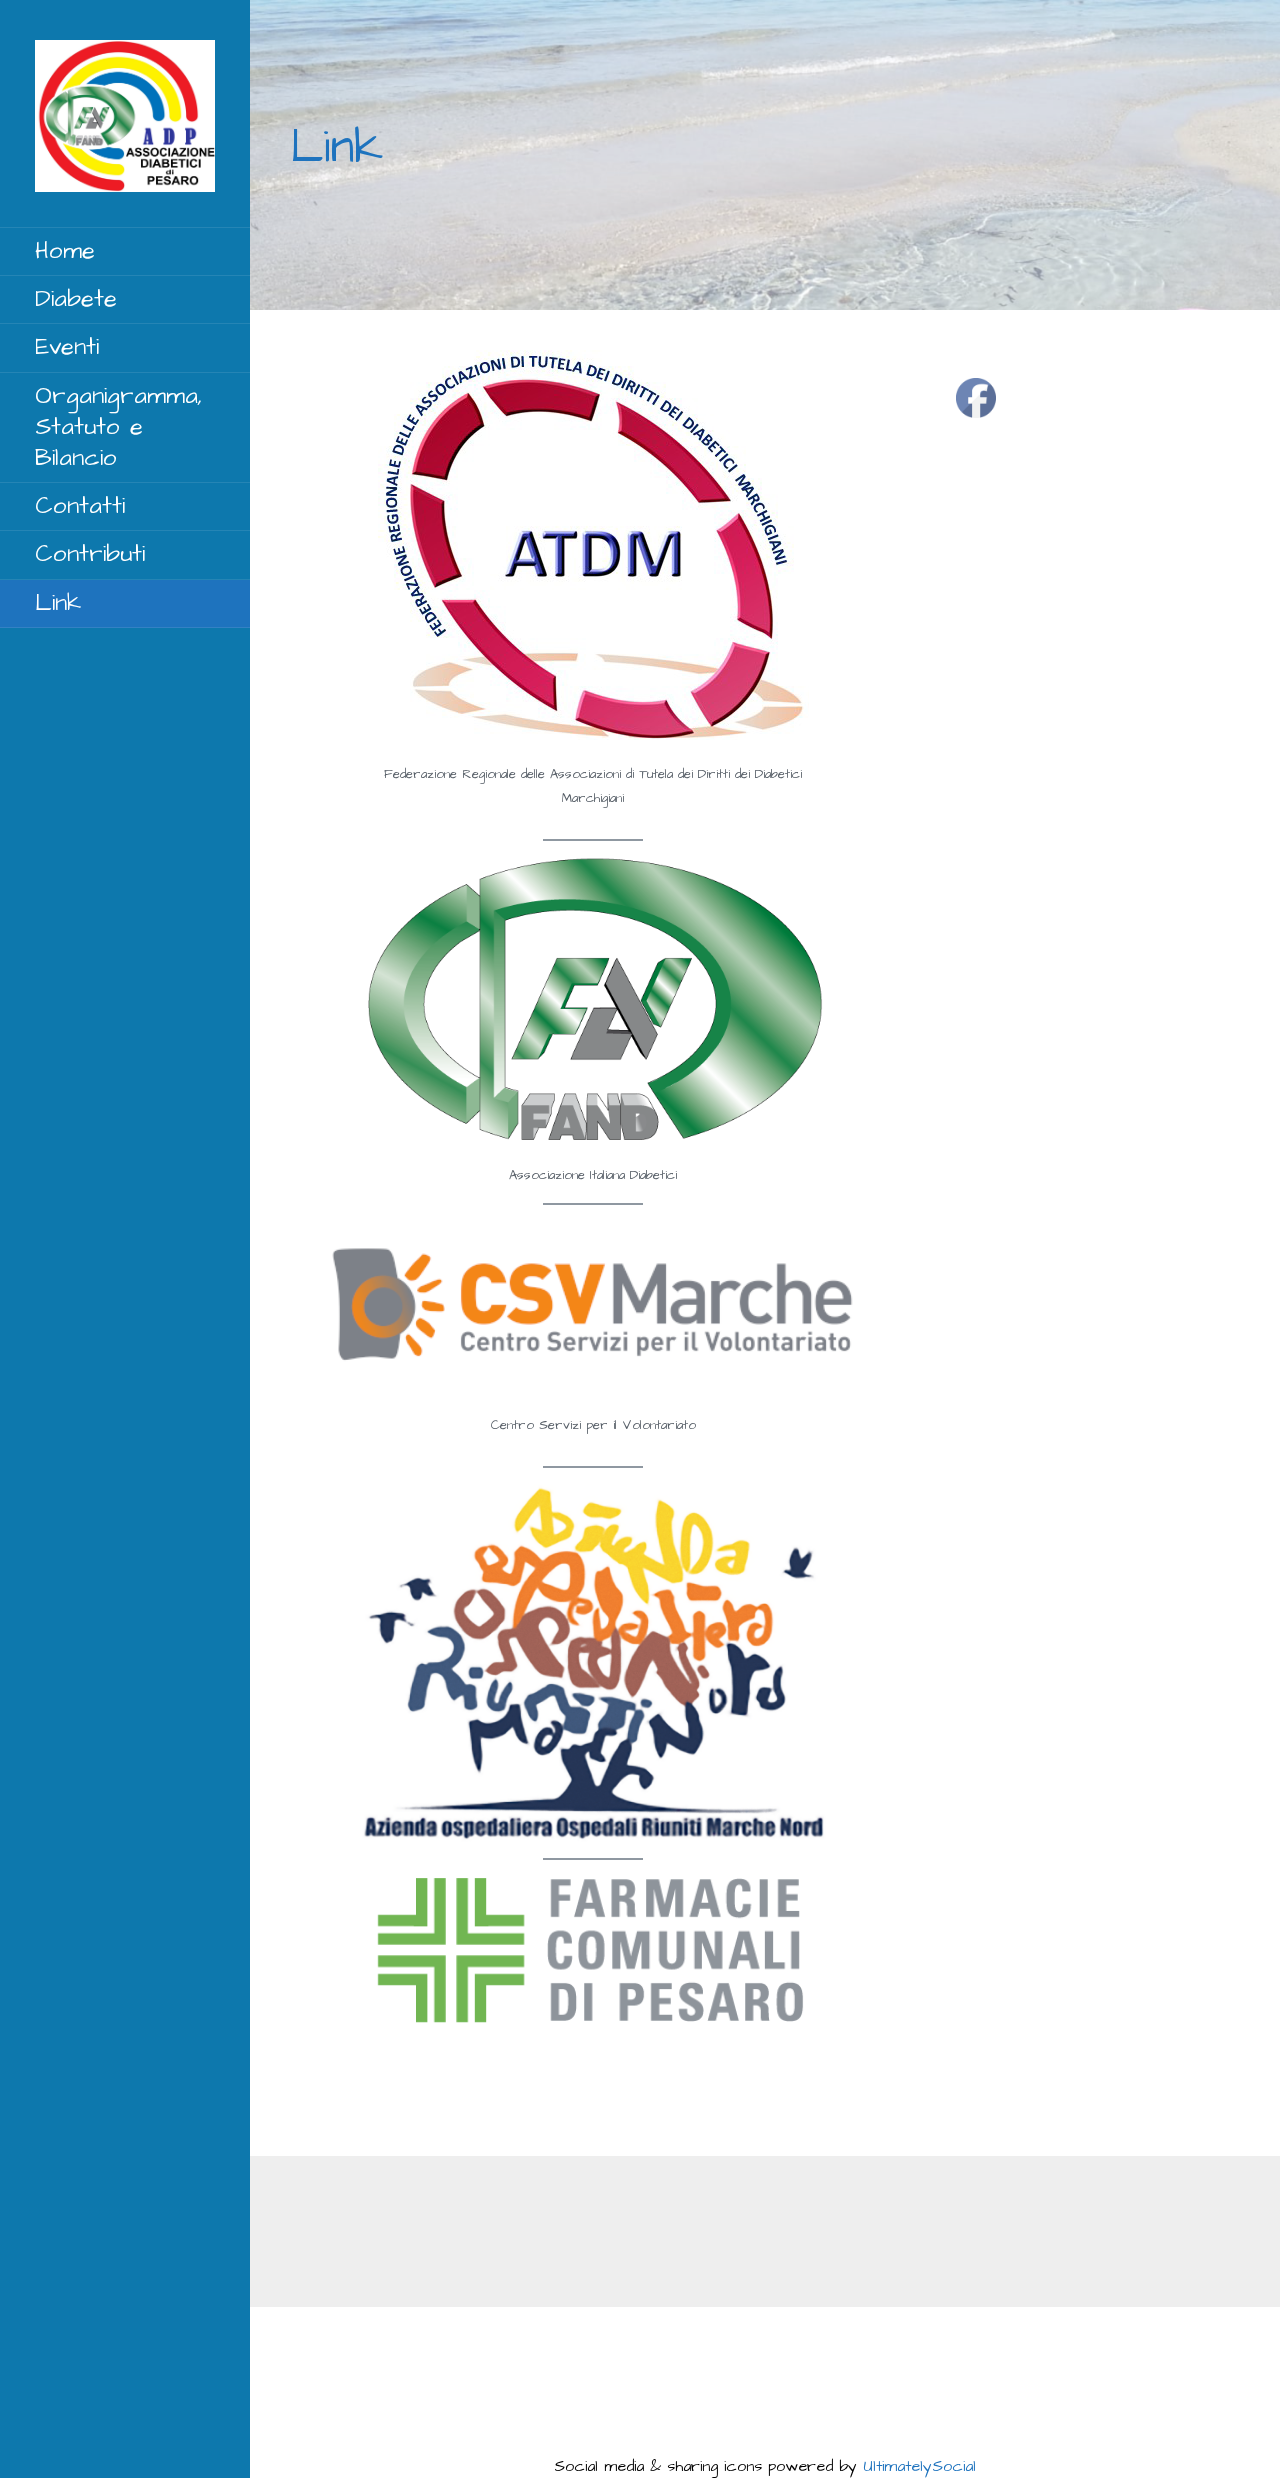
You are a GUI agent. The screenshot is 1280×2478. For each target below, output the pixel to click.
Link (58, 603)
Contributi (90, 554)
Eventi (67, 347)
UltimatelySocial (919, 2466)
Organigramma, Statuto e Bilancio (118, 427)
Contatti (80, 506)
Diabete (76, 299)
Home (65, 251)
